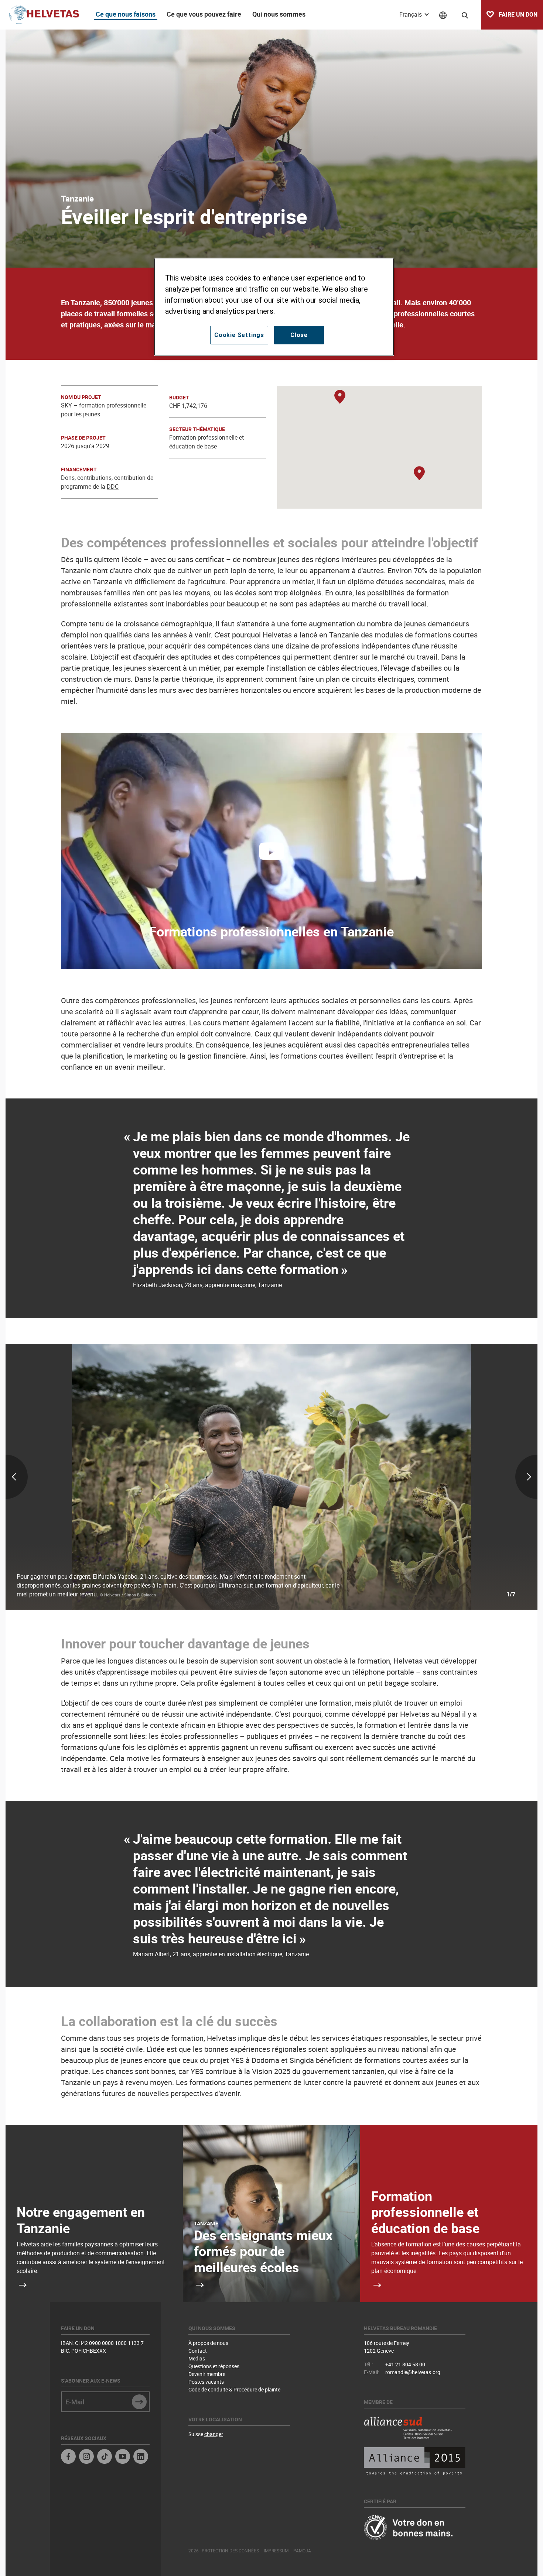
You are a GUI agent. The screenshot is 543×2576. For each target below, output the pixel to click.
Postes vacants (206, 2382)
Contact (198, 2351)
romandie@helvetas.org (413, 2372)
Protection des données (230, 2551)
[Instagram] (86, 2457)
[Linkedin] (141, 2457)
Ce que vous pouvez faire (204, 14)
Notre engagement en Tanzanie (81, 2220)
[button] (340, 397)
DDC (113, 486)
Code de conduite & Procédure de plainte (234, 2389)
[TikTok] (105, 2457)
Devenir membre (207, 2374)
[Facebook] (68, 2457)
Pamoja (302, 2551)
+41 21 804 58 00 (405, 2364)
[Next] (450, 1477)
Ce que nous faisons (126, 14)
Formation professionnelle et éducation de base (425, 2212)
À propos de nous (208, 2343)
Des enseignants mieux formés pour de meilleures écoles (263, 2251)
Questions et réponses (214, 2366)
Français (411, 14)
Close (299, 335)
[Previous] (93, 1477)
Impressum (276, 2551)
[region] (274, 307)
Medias (197, 2358)
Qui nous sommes (279, 14)
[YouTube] (123, 2457)
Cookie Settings (239, 335)
